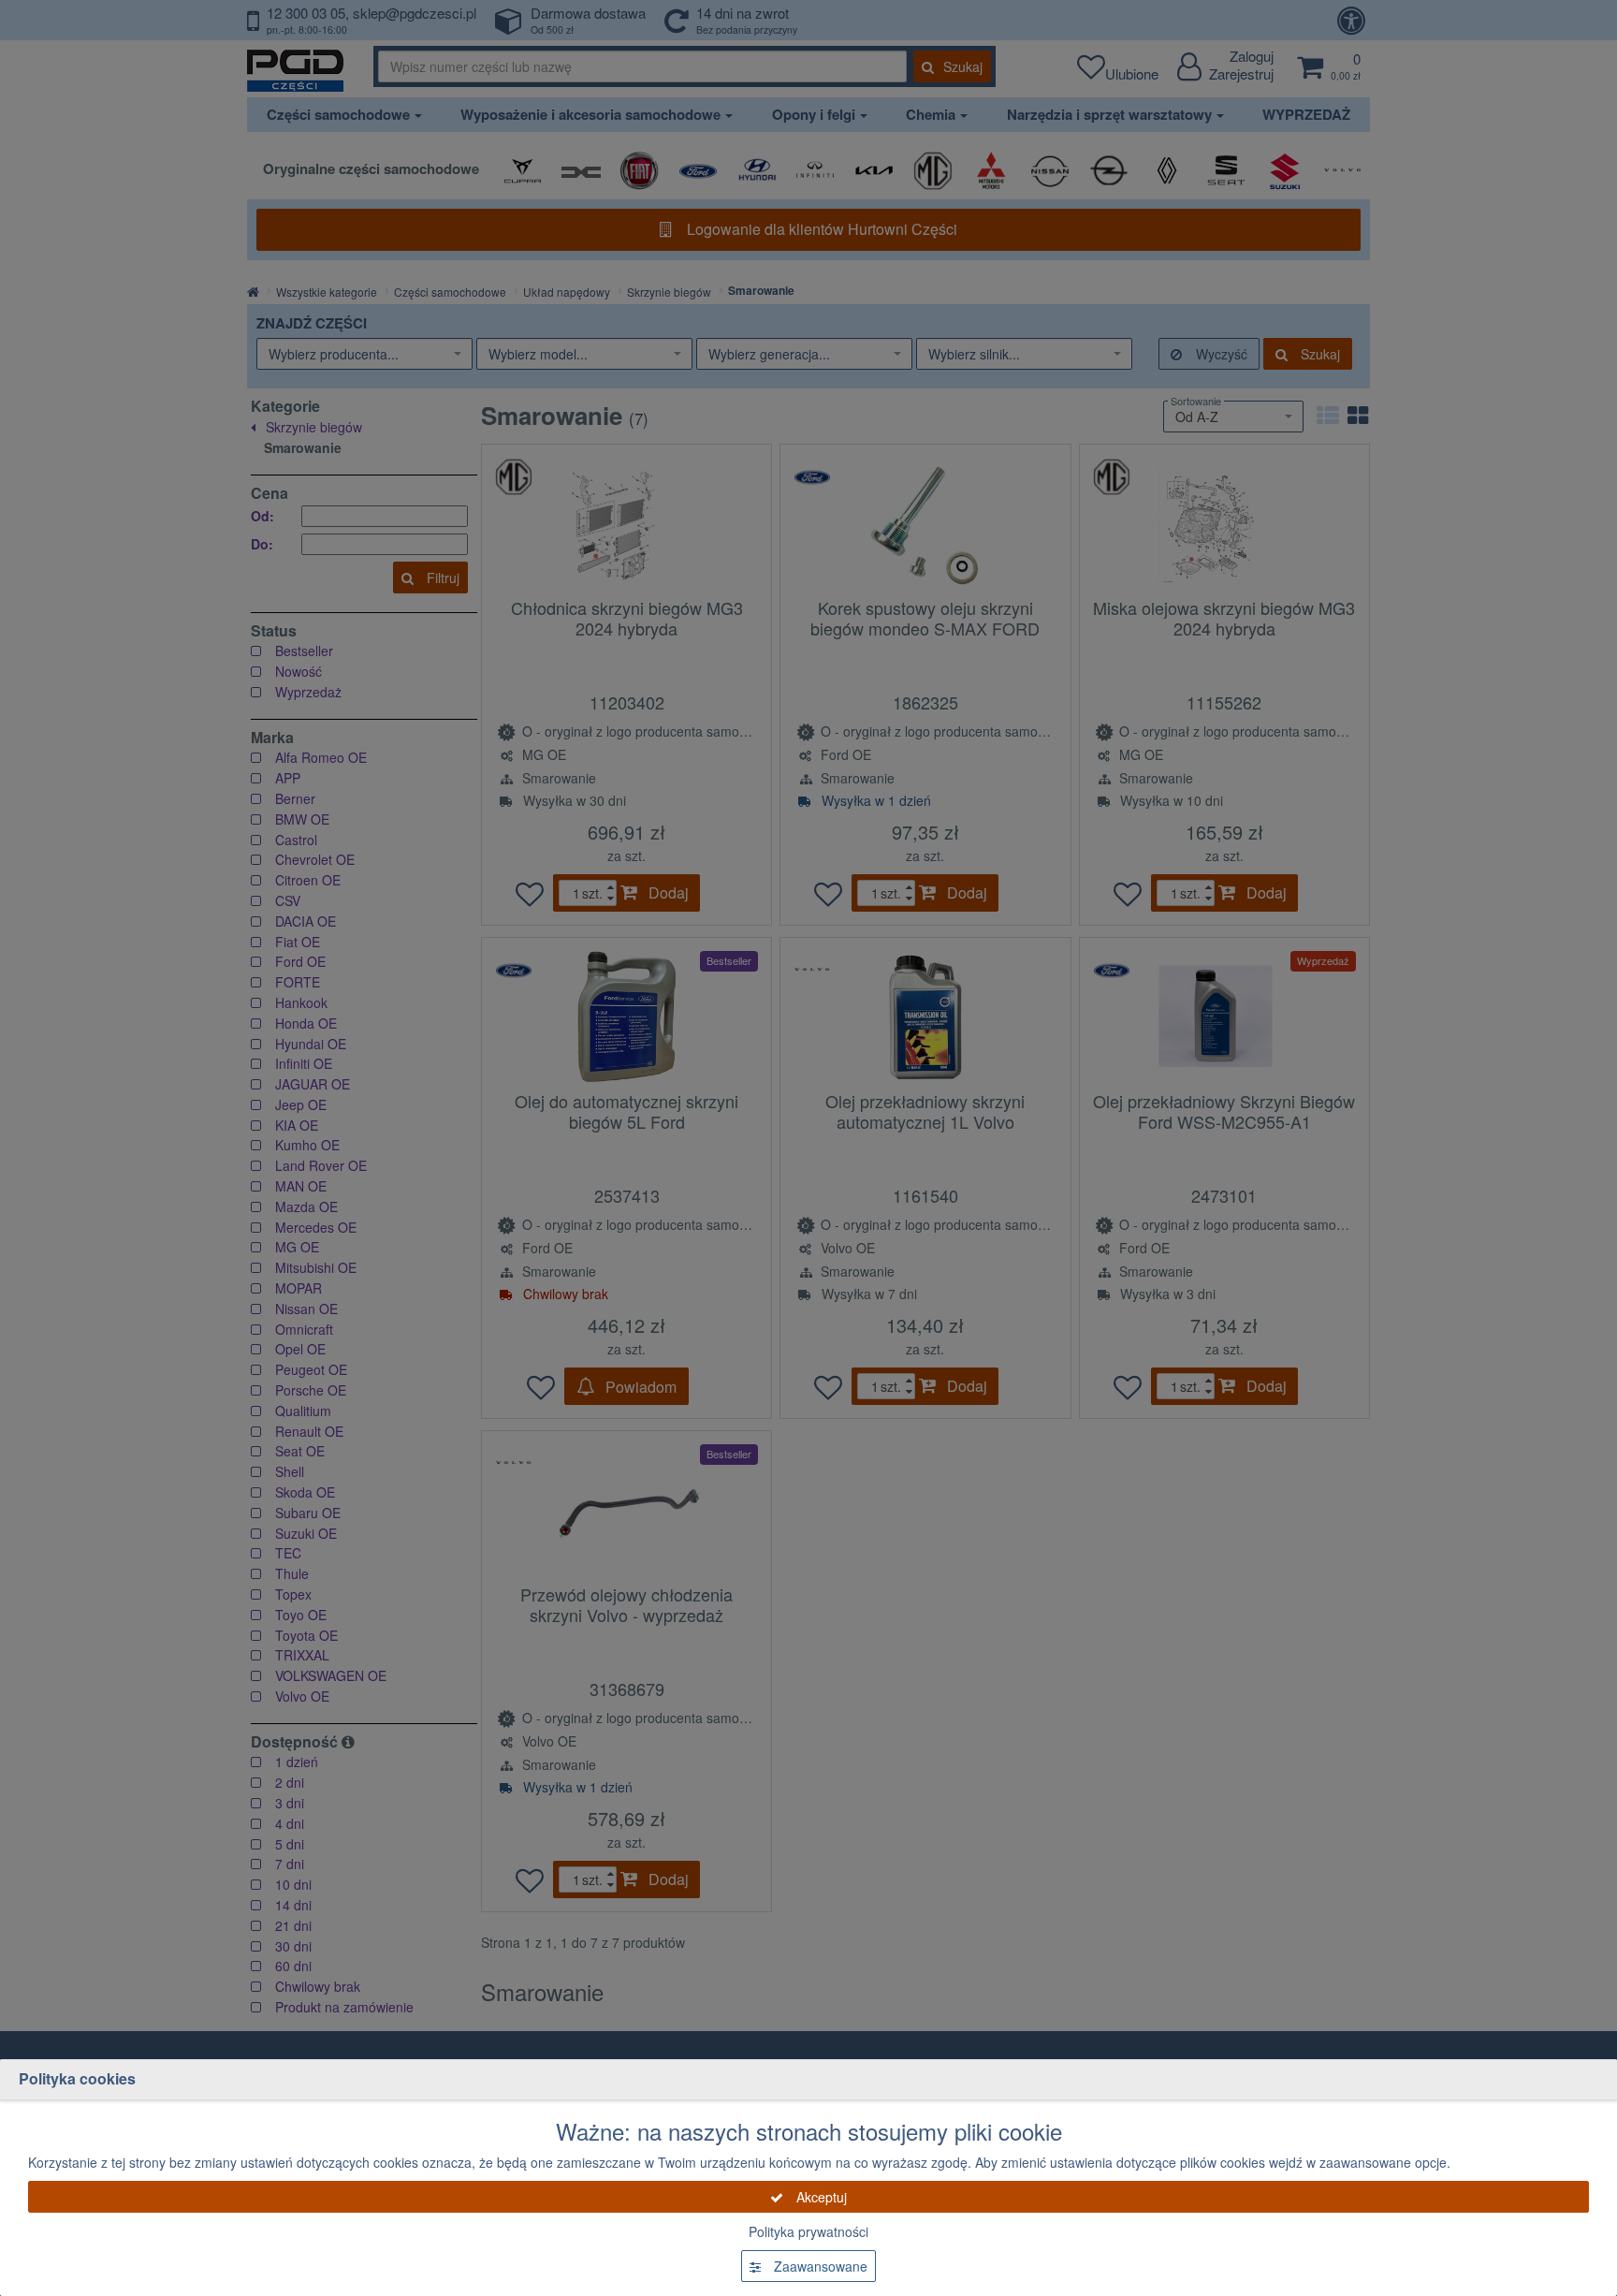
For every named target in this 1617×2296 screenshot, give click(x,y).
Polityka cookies (77, 2078)
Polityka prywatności (808, 2231)
